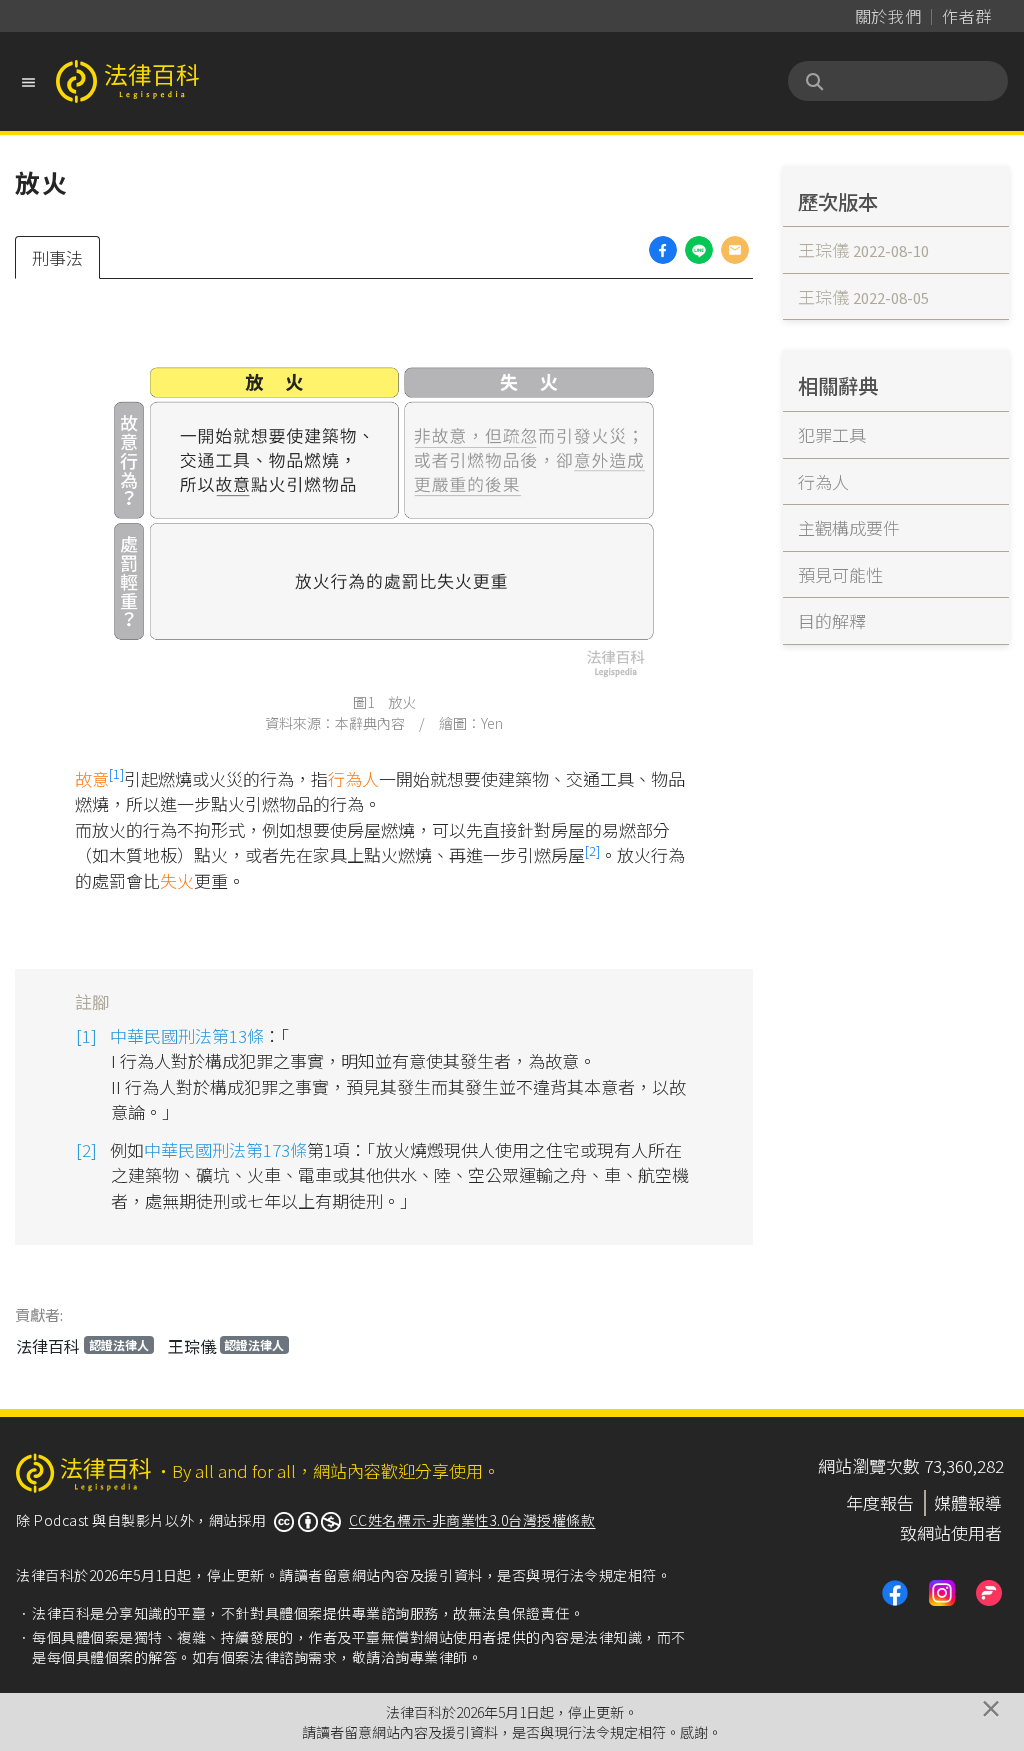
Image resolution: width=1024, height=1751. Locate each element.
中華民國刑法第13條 (187, 1035)
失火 (177, 880)
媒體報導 (968, 1502)
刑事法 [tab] (57, 257)
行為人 (353, 778)
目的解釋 (832, 620)
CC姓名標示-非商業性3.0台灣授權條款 (472, 1520)
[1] (116, 773)
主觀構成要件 (849, 527)
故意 (92, 778)
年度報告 (880, 1502)
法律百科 (82, 1346)
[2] (592, 850)
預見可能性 (840, 574)
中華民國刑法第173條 (225, 1149)
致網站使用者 (951, 1532)
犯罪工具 (832, 434)
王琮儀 (226, 1346)
